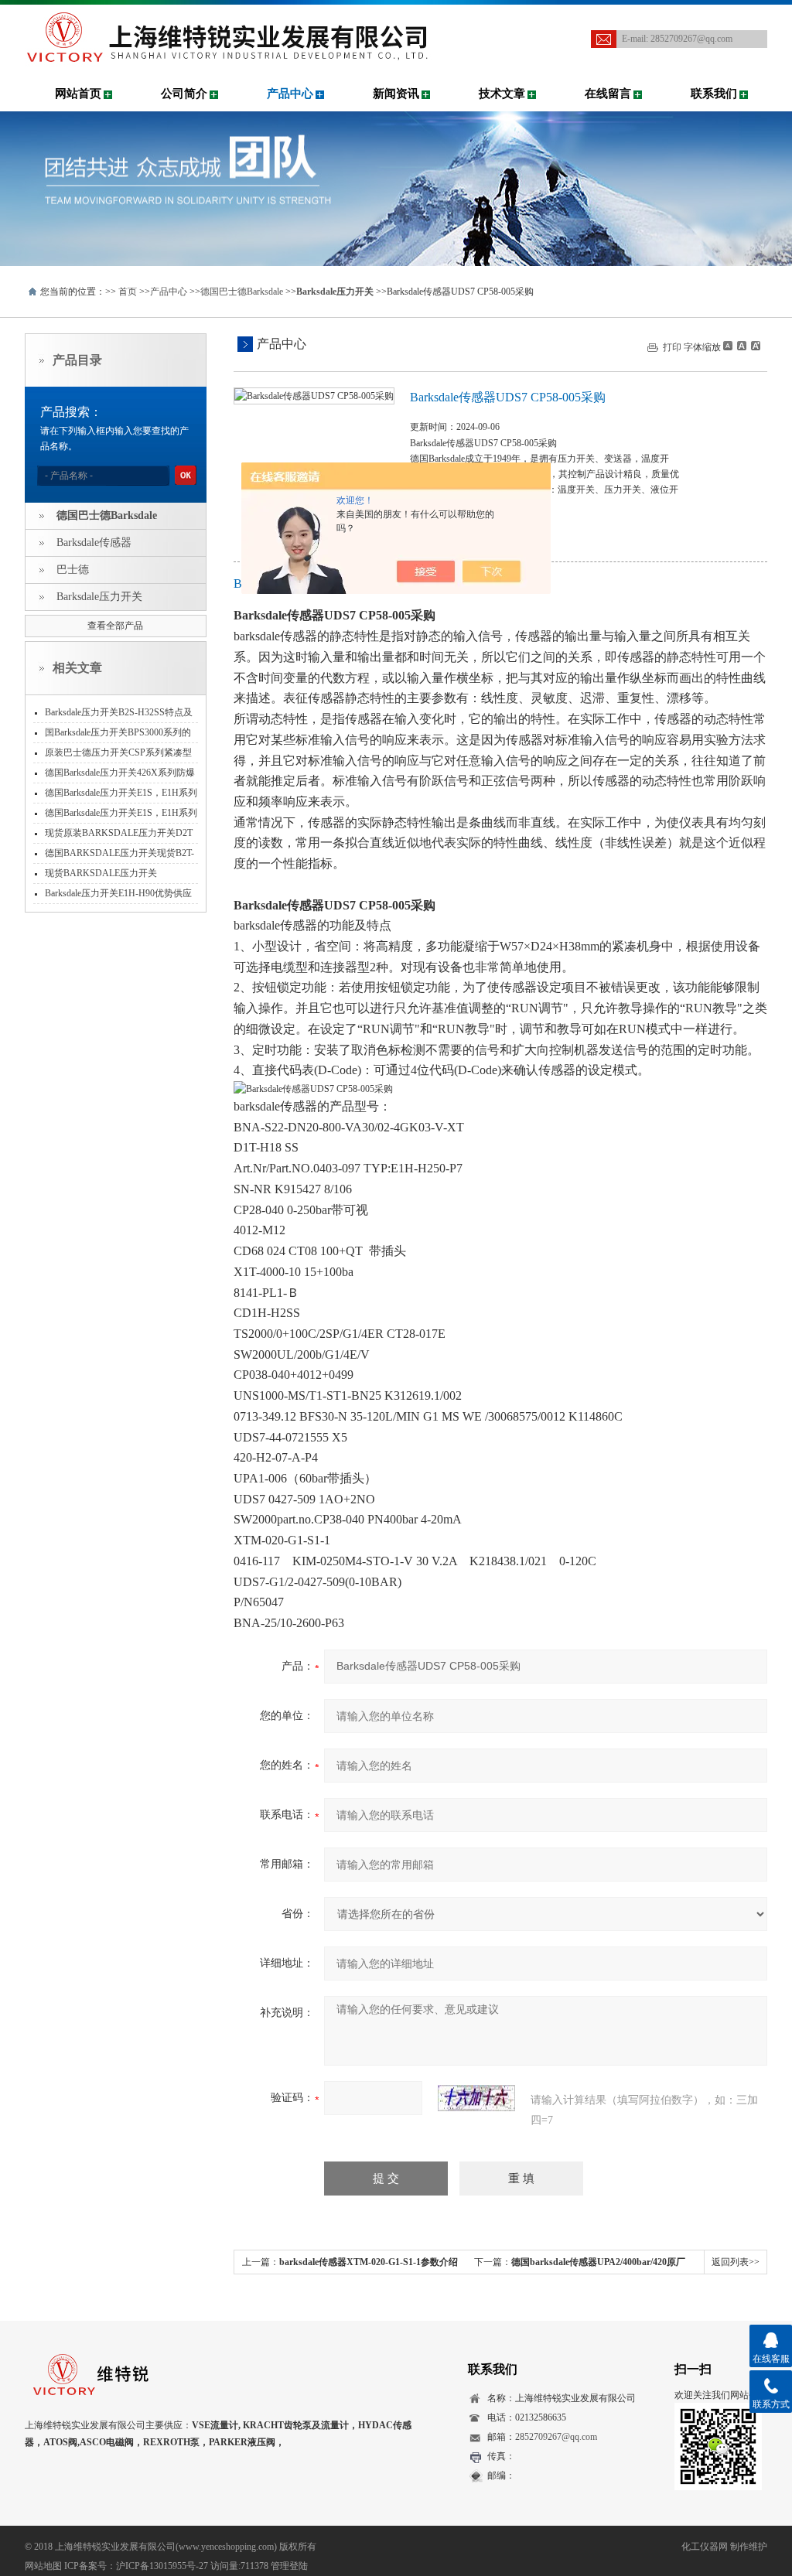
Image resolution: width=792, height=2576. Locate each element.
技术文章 (502, 94)
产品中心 (290, 94)
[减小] (728, 346)
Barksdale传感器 (94, 542)
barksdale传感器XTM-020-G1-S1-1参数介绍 (369, 2262)
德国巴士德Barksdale (242, 292)
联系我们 (714, 94)
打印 (672, 347)
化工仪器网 (705, 2547)
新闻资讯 (396, 94)
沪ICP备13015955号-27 (162, 2566)
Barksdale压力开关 (99, 597)
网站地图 (43, 2566)
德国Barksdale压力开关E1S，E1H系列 (121, 813)
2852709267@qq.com (691, 39)
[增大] (754, 346)
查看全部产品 (115, 626)
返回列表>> (736, 2262)
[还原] (741, 346)
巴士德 (73, 570)
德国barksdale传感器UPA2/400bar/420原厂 (598, 2262)
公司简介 (184, 94)
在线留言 (608, 94)
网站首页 (78, 94)
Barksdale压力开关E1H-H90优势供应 (118, 893)
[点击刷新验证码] (476, 2098)
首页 (128, 292)
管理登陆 (289, 2566)
